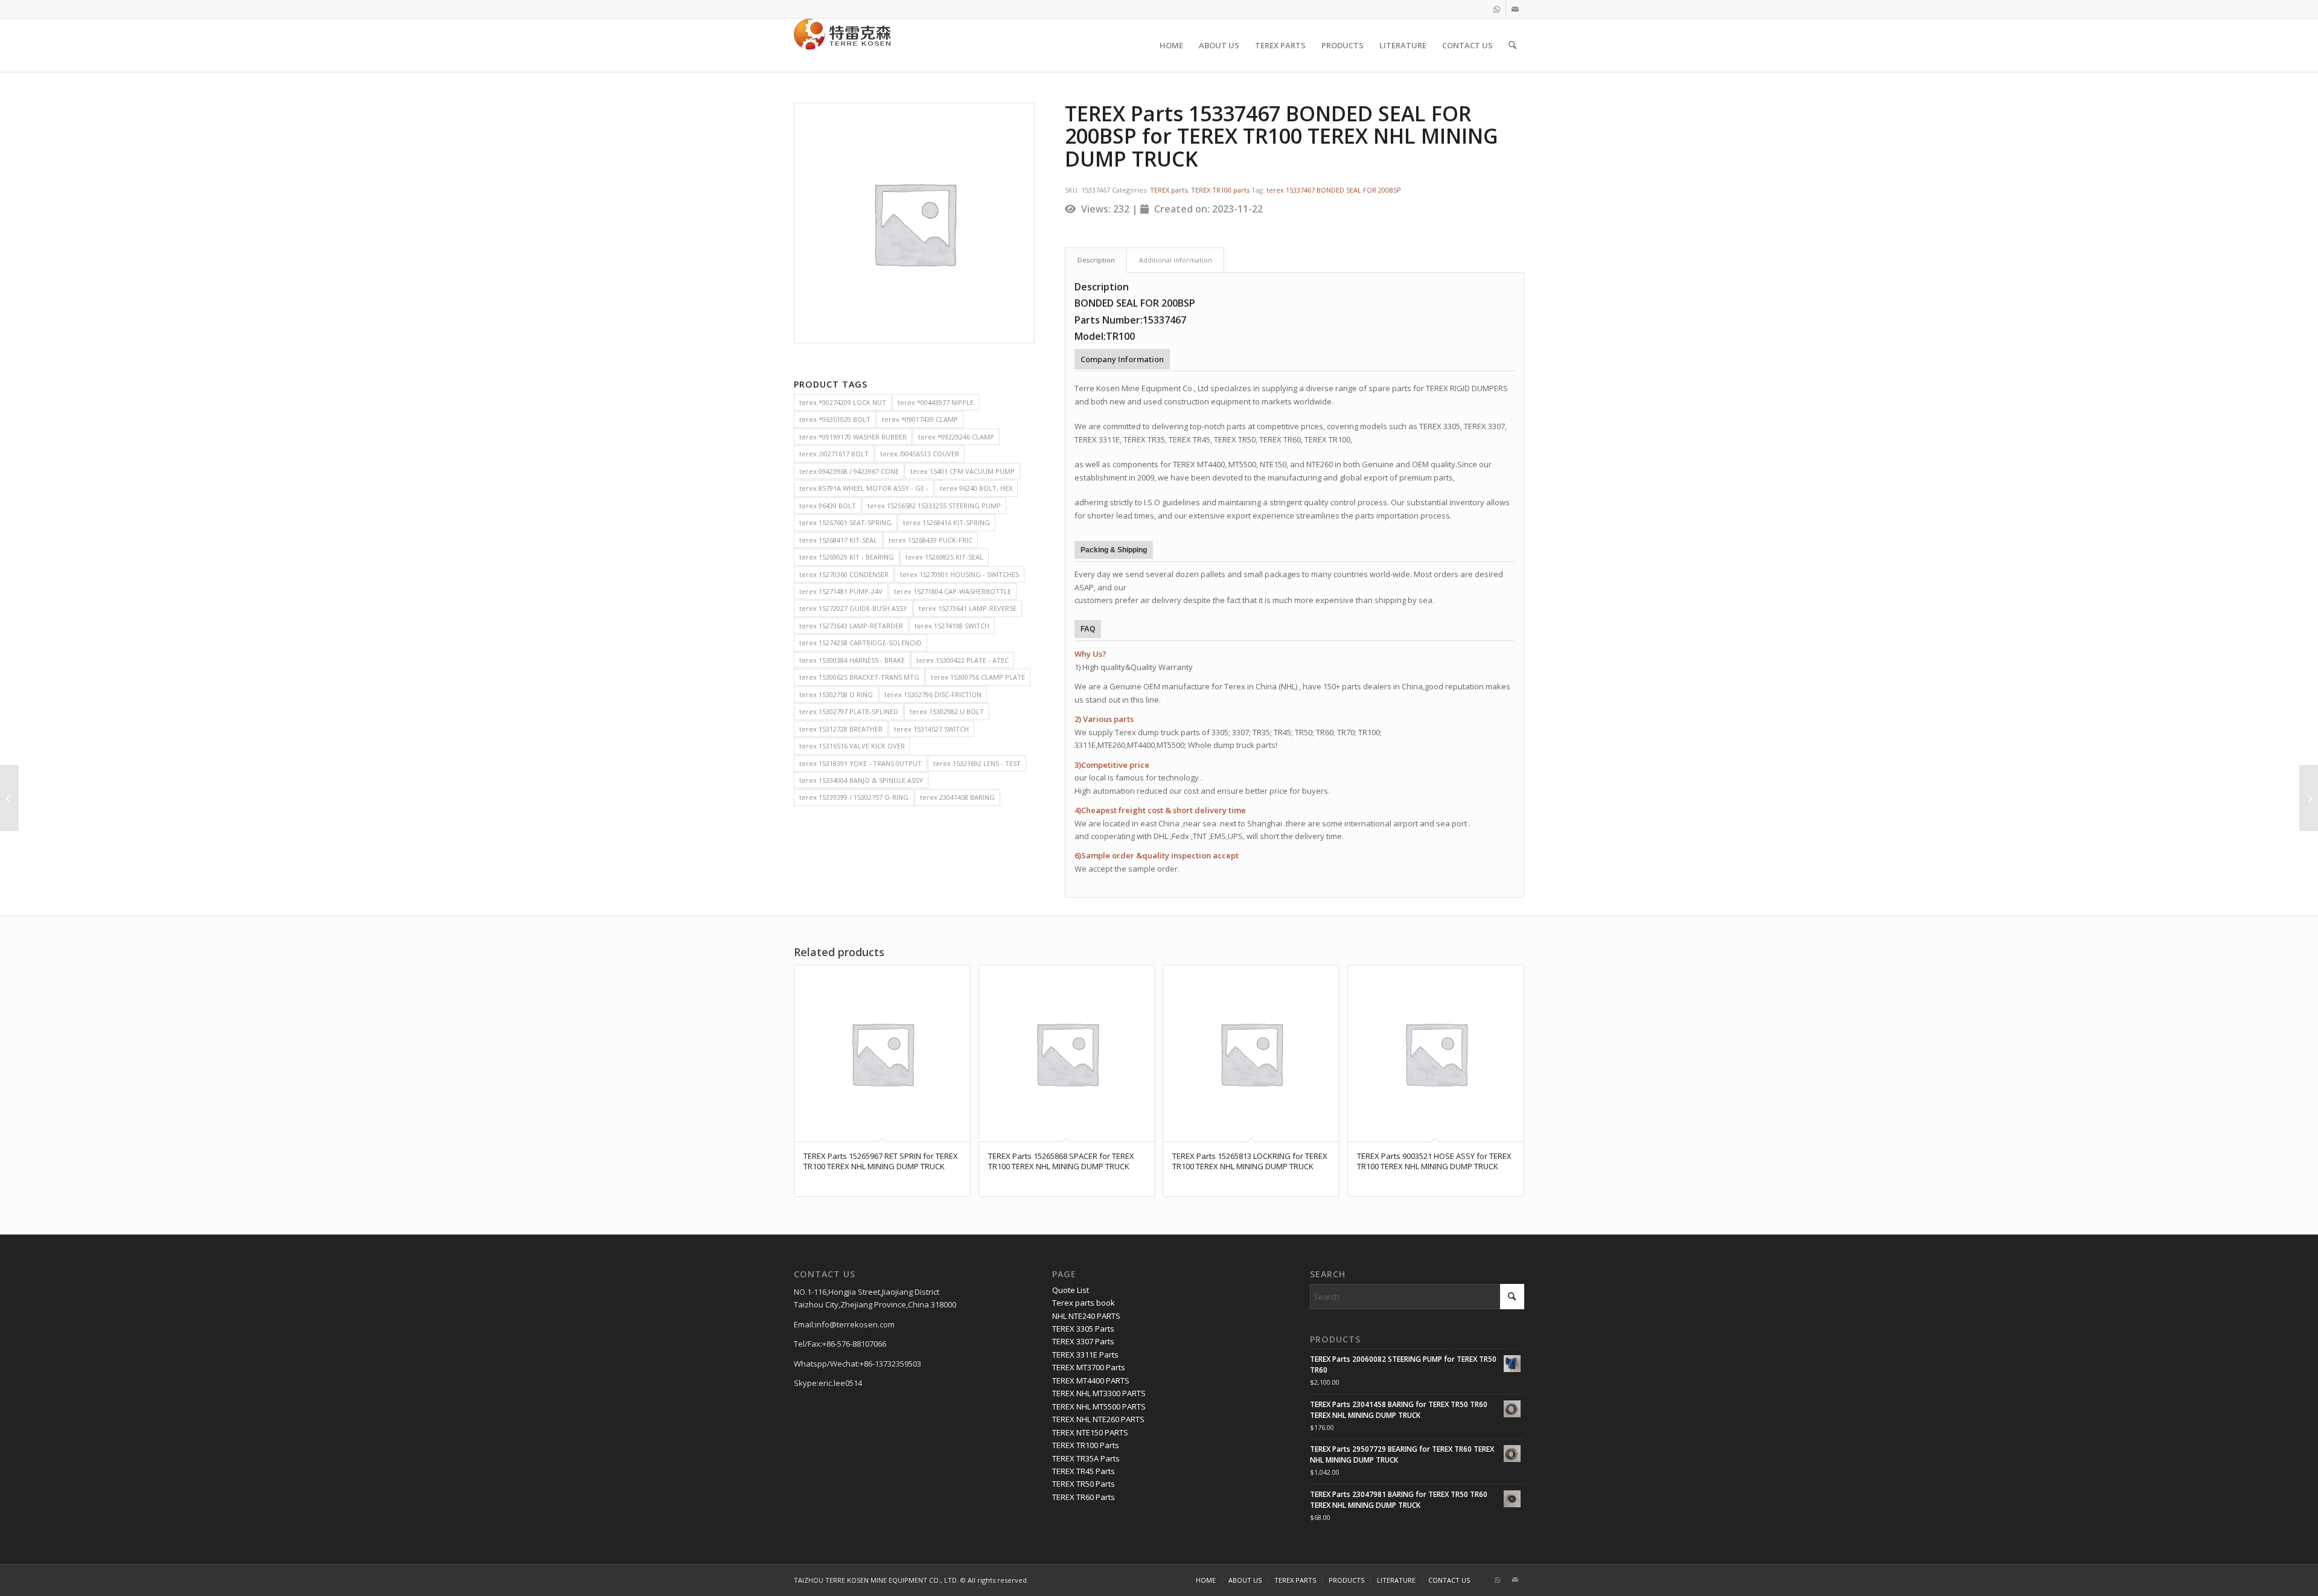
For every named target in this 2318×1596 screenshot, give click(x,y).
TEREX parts (1169, 190)
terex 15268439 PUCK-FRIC (931, 540)
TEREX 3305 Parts (1083, 1329)
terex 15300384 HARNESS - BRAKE (852, 660)
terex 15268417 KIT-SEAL (838, 540)
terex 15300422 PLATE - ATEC (963, 660)
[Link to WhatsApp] (1497, 9)
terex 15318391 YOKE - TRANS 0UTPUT (860, 763)
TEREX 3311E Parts (1085, 1355)
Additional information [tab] (1176, 260)
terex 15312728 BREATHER (841, 729)
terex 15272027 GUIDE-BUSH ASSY (853, 608)
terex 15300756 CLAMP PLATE (978, 677)
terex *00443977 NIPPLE (936, 402)
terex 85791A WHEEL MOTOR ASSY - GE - (864, 488)
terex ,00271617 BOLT (834, 454)
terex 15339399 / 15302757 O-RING (854, 797)
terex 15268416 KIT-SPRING (947, 522)
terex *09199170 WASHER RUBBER (853, 437)
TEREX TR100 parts (1220, 190)
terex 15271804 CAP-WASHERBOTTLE (953, 591)
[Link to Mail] (1515, 9)
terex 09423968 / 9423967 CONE (849, 471)
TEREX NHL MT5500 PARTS (1099, 1406)
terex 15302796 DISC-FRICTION (933, 694)
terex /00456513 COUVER (920, 454)
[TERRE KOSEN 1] (842, 45)
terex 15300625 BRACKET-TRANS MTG (859, 677)
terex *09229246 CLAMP (956, 437)
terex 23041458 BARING (957, 797)
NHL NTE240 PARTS (1086, 1316)
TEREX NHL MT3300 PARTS (1099, 1393)
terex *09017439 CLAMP (920, 419)
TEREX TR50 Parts (1084, 1484)
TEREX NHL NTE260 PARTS (1098, 1419)
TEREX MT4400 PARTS (1091, 1381)
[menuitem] (1171, 45)
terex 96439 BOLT (828, 506)
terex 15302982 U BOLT (947, 711)
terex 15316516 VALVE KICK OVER (852, 746)
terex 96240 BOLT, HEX (976, 488)
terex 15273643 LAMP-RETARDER (851, 626)
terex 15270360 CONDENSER (844, 574)
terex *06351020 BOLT (835, 419)
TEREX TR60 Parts (1084, 1497)
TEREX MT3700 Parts (1089, 1367)
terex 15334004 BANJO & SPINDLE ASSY (861, 780)
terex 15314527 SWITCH (931, 729)
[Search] (1512, 45)
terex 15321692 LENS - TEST (977, 763)
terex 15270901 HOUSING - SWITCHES (959, 574)
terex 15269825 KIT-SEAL (944, 557)
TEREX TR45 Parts (1084, 1471)
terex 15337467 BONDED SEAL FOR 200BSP (1334, 190)
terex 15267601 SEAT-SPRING (845, 522)
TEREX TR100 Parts (1086, 1445)
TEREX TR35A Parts (1086, 1458)
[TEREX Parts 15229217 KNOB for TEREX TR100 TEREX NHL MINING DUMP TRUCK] (9, 798)
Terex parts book (1084, 1303)
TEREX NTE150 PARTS (1090, 1432)
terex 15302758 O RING (836, 694)
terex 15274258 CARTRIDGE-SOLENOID (860, 643)
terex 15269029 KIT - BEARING (847, 557)
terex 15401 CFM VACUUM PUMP (963, 471)
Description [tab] (1096, 260)
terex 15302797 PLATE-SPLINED (849, 711)
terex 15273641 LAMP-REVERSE (968, 608)
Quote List (1071, 1290)
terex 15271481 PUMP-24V (841, 591)
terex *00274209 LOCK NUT (843, 402)
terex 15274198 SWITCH (952, 626)
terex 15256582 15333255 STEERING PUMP (934, 506)
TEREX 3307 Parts (1083, 1341)
